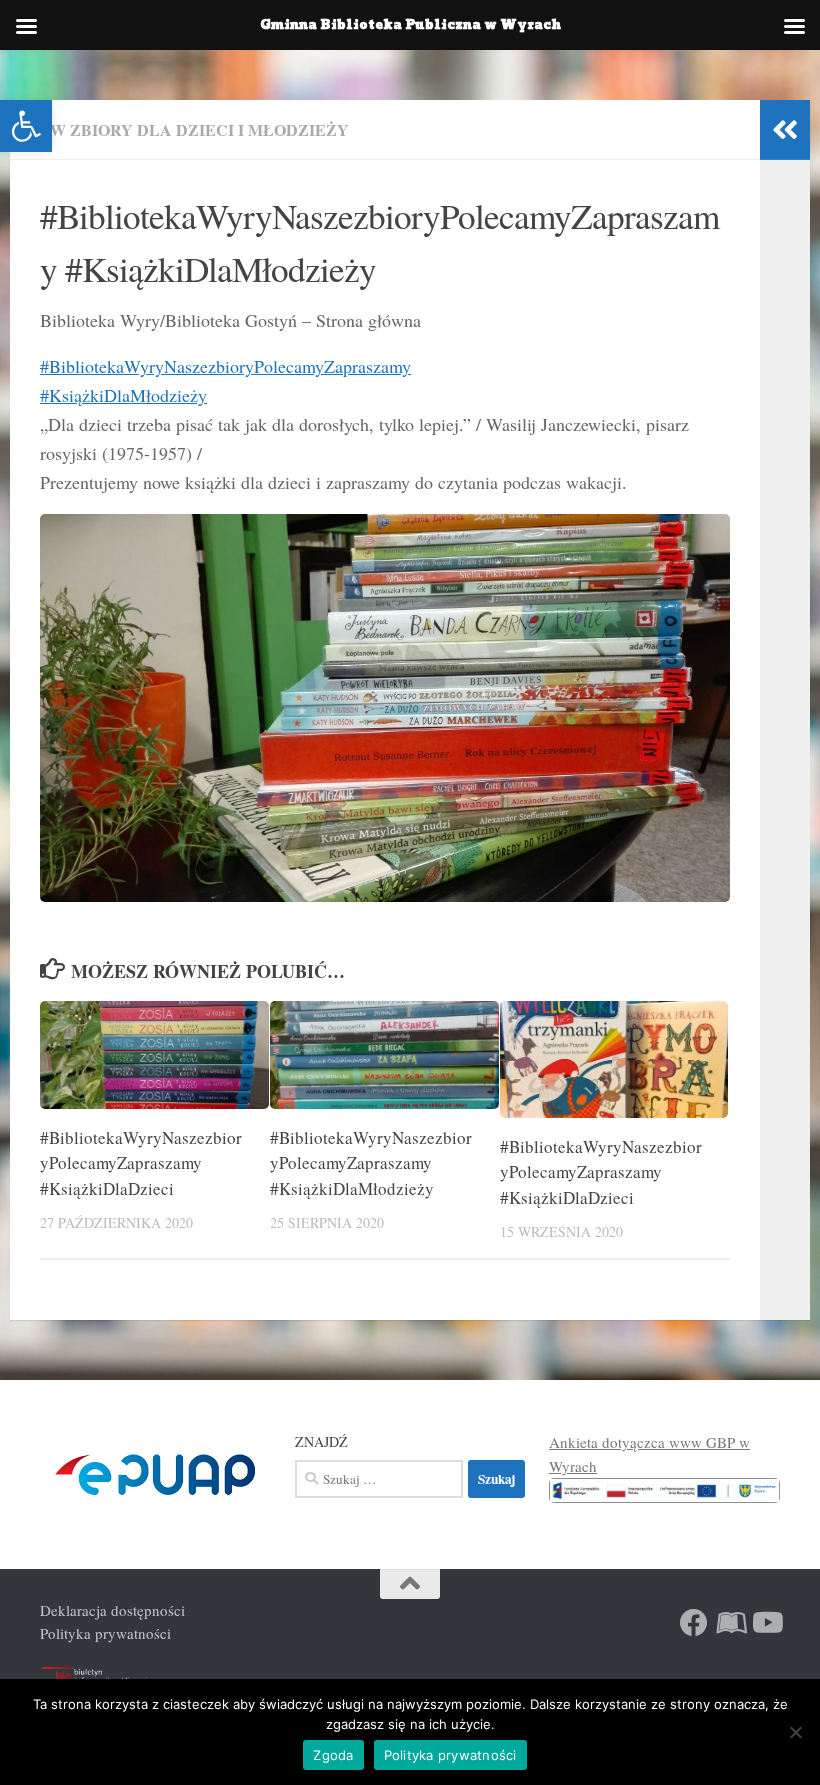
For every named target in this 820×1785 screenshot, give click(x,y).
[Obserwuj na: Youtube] (766, 1623)
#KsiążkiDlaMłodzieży (123, 395)
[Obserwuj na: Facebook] (694, 1623)
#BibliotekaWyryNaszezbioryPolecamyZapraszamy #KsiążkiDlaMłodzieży (371, 1163)
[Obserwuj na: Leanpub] (730, 1623)
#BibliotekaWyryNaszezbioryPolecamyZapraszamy (225, 366)
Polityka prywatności (105, 1633)
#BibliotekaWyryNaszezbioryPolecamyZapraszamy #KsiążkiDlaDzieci (141, 1163)
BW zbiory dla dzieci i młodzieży (194, 129)
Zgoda (333, 1755)
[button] (26, 126)
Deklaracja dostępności (112, 1610)
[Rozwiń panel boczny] (785, 130)
